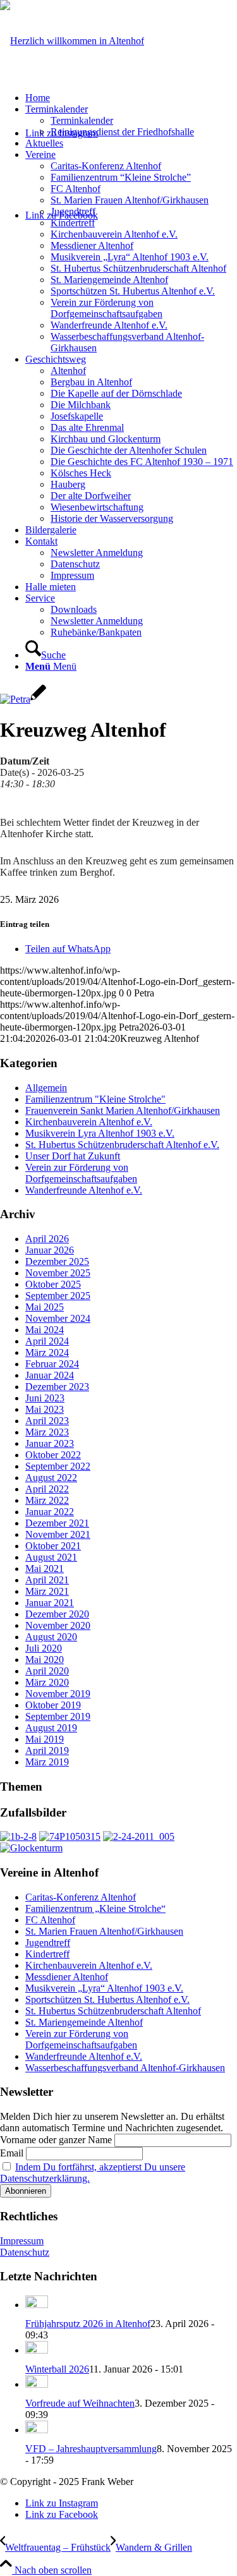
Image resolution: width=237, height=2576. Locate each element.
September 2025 (58, 1296)
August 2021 (51, 1557)
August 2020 (51, 1637)
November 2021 (58, 1534)
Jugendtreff (48, 1943)
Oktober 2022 (53, 1455)
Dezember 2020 (57, 1614)
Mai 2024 (45, 1330)
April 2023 (47, 1421)
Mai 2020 (45, 1660)
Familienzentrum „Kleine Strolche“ (95, 1908)
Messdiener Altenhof (67, 1977)
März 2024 (47, 1352)
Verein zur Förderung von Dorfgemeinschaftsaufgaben (81, 1173)
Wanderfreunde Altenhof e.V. (84, 1190)
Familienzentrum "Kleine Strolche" (95, 1099)
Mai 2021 (45, 1569)
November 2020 (58, 1625)
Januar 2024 (50, 1375)
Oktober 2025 (53, 1284)
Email (12, 2153)
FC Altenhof (50, 1920)
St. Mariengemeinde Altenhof (84, 2022)
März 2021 (47, 1591)
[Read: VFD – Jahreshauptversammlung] (37, 2430)
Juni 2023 (45, 1398)
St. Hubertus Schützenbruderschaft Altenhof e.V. (122, 1145)
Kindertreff (47, 1954)
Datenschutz (25, 2252)
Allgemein (46, 1088)
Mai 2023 (45, 1409)
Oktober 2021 (53, 1546)
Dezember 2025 (57, 1261)
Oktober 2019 (53, 1705)
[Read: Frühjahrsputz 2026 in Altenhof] (37, 2305)
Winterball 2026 (57, 2369)
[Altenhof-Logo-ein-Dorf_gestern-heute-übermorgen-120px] (72, 41)
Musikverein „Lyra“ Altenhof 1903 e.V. (104, 1988)
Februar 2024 (52, 1364)
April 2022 (47, 1489)
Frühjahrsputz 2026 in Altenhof (88, 2324)
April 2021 (47, 1580)
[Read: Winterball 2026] (37, 2350)
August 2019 (51, 1728)
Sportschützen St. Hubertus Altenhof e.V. (107, 1999)
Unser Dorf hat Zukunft (73, 1156)
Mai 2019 (45, 1739)
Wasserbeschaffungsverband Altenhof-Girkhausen (125, 2068)
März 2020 (47, 1682)
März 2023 (47, 1432)
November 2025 (58, 1273)
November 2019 (58, 1694)
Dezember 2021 (57, 1523)
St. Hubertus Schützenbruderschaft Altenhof (113, 2011)
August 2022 (51, 1478)
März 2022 (47, 1500)
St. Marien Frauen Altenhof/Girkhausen (104, 1931)
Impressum (22, 2241)
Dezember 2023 (57, 1387)
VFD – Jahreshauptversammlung (91, 2449)
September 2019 (58, 1716)
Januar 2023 (50, 1443)
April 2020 (47, 1671)
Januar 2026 (50, 1250)
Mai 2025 (45, 1307)
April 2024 (47, 1341)
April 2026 (47, 1239)
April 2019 (47, 1751)
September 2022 (58, 1466)
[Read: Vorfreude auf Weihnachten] (37, 2384)
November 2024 (58, 1318)
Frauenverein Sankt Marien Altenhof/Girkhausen (123, 1110)
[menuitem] (131, 98)
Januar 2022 (50, 1512)
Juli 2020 (44, 1648)
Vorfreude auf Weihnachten (80, 2403)
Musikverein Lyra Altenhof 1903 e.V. (100, 1133)
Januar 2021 (50, 1603)
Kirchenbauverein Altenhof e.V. (89, 1122)
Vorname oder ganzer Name (56, 2140)
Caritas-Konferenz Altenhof (81, 1897)
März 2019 (47, 1762)
